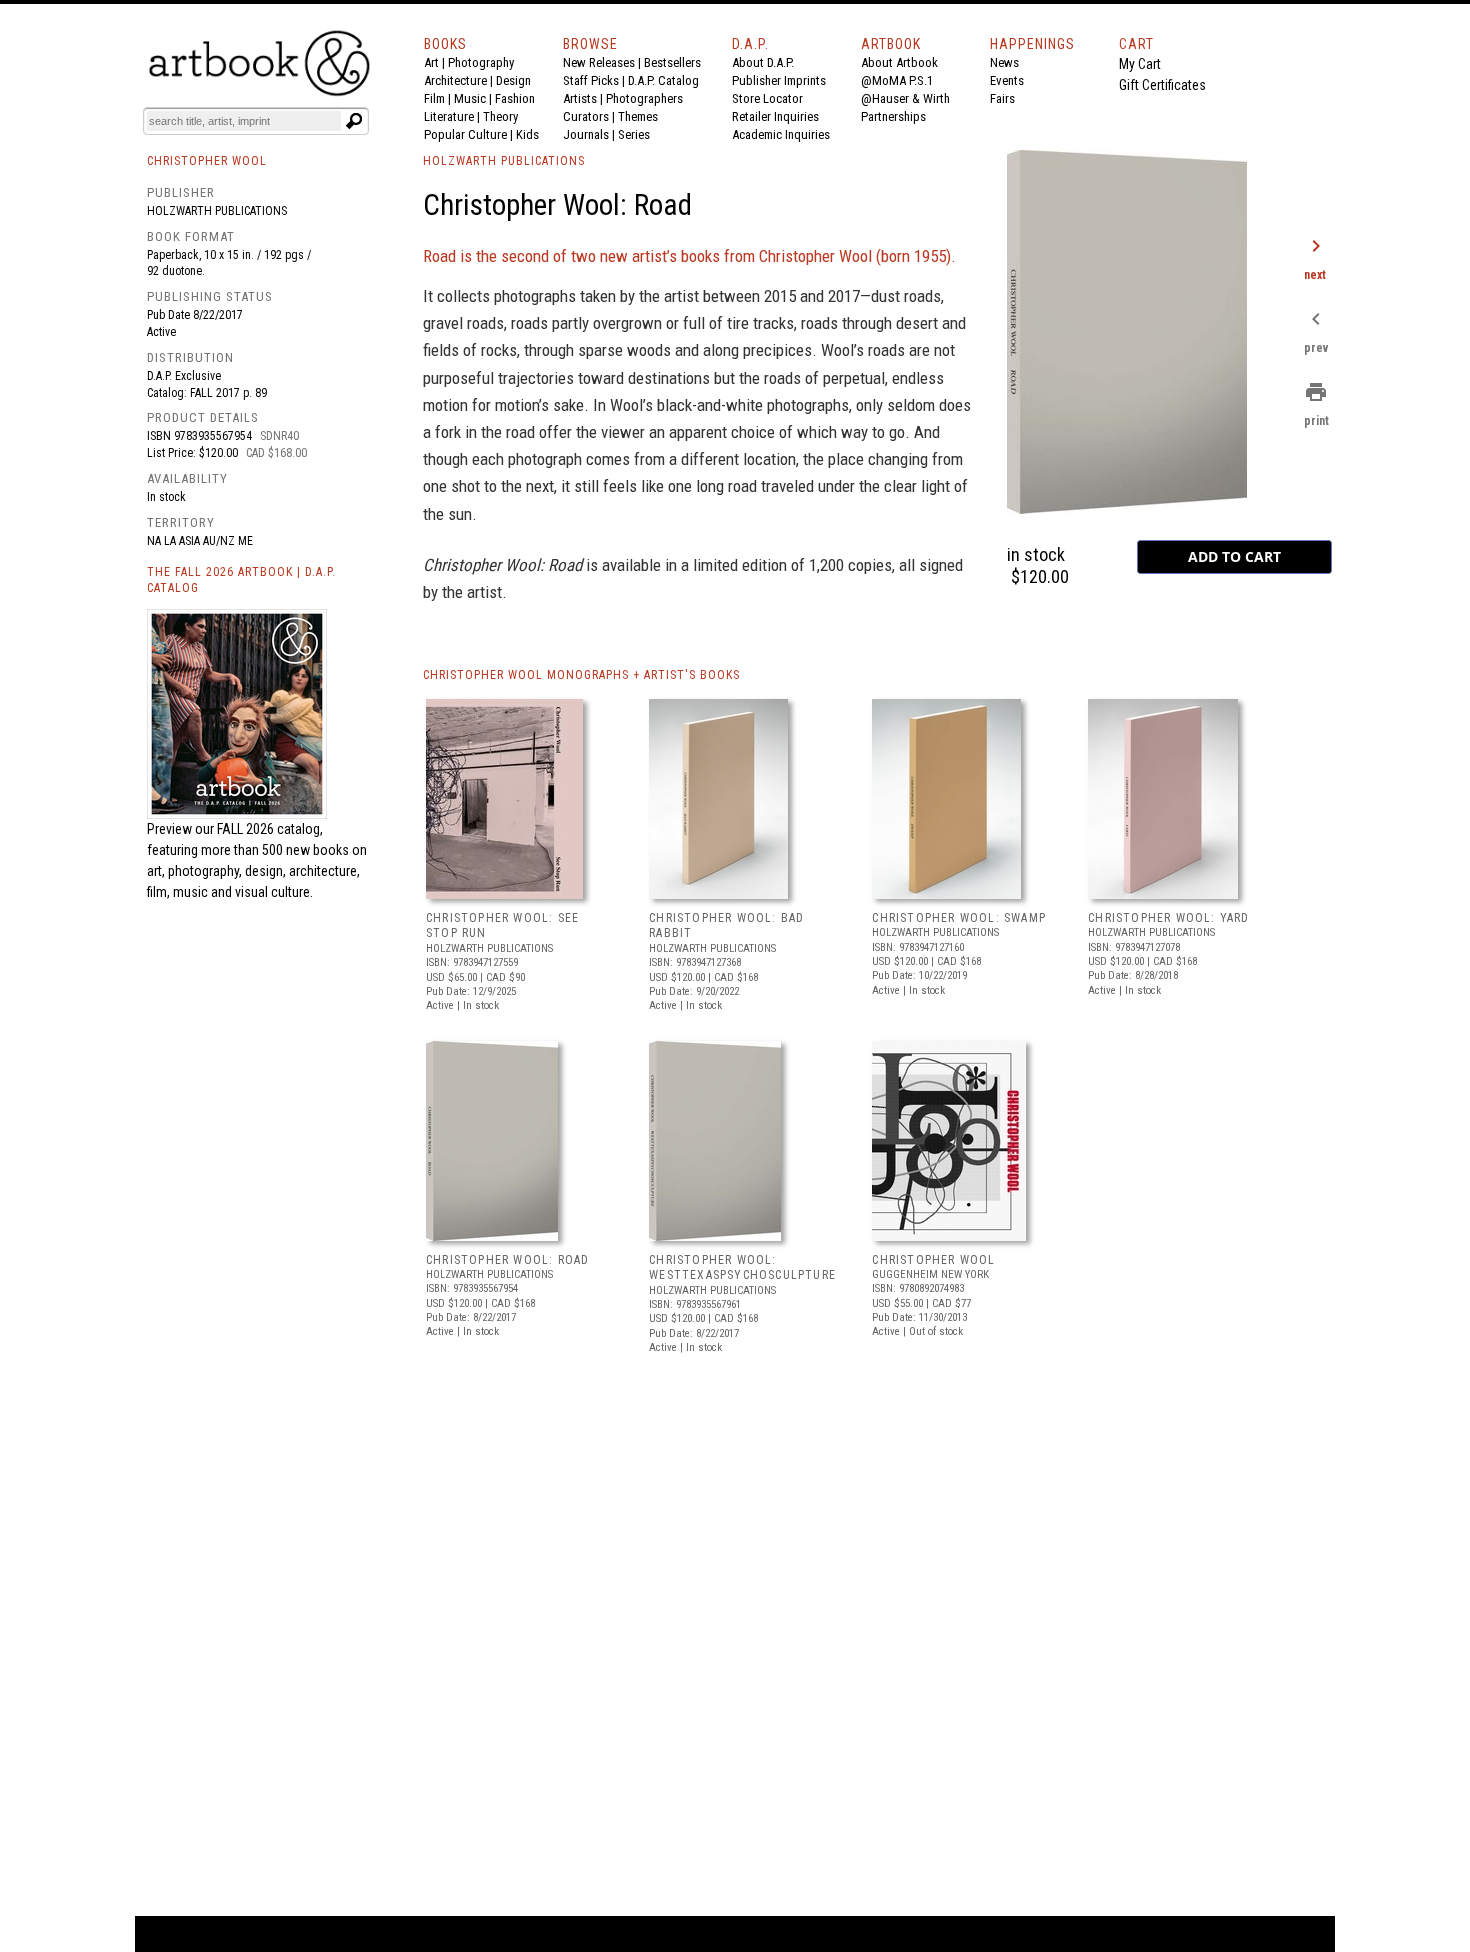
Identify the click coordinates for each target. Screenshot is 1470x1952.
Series (634, 134)
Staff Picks (591, 80)
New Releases (599, 62)
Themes (638, 116)
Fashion (515, 98)
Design (513, 80)
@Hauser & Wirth (905, 98)
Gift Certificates (1162, 85)
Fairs (1002, 98)
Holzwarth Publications (217, 211)
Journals (586, 134)
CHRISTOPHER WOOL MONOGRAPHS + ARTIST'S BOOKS (581, 675)
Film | (439, 98)
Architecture (455, 80)
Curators (586, 116)
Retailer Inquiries (775, 116)
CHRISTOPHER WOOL (933, 1260)
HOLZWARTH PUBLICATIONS (504, 161)
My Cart (1140, 64)
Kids (527, 134)
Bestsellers (672, 62)
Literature (449, 116)
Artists (580, 98)
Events (1007, 80)
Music (470, 98)
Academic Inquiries (781, 134)
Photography (481, 62)
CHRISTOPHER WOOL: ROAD (507, 1260)
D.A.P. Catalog (663, 80)
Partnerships (893, 116)
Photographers (644, 98)
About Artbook (899, 62)
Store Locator (767, 98)
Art (431, 62)
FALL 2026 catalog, (270, 829)
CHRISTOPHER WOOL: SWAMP (959, 918)
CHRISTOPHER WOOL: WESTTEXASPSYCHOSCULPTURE (742, 1268)
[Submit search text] (354, 121)
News (1004, 62)
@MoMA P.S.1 (897, 80)
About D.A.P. (763, 62)
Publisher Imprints (779, 80)
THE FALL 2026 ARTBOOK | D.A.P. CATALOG (241, 580)
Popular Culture (465, 134)
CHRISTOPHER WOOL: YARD (1168, 918)
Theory (500, 116)
